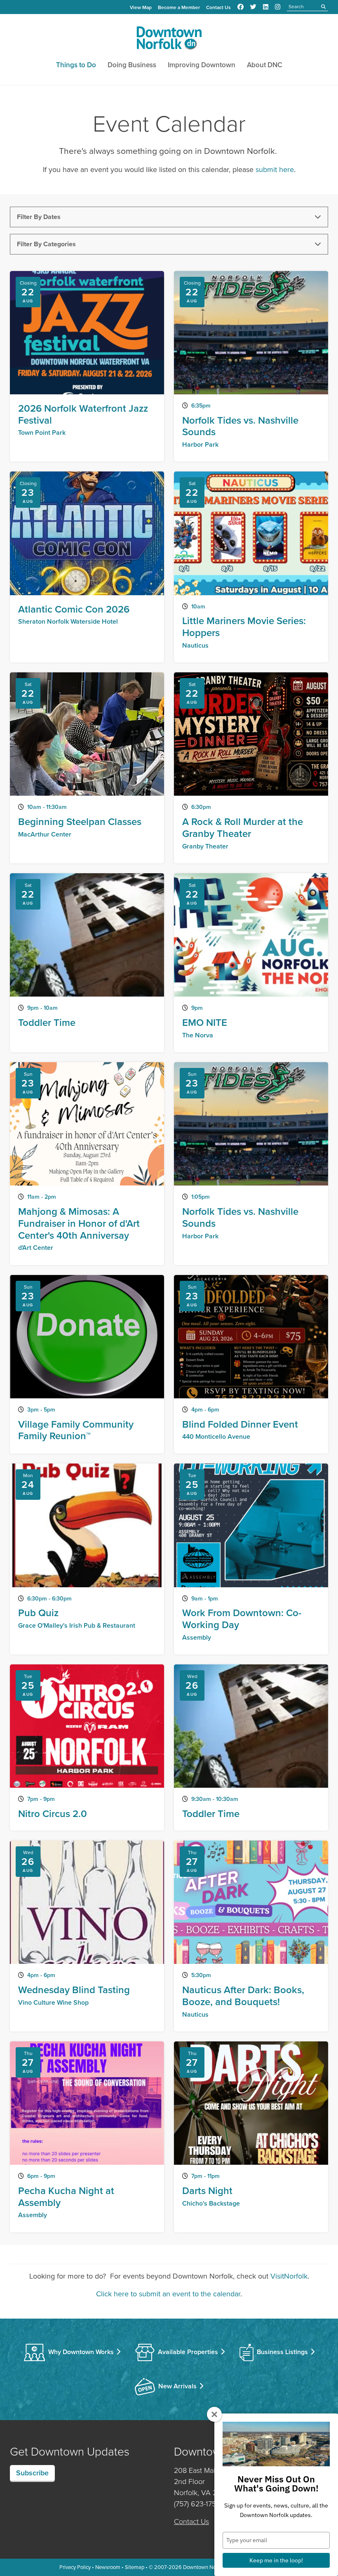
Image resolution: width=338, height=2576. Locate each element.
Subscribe (32, 2473)
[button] (169, 217)
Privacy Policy (75, 2567)
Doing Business (132, 65)
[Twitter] (253, 7)
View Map (141, 7)
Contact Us (218, 7)
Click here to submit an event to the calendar (168, 2294)
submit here (275, 170)
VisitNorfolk (289, 2276)
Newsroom (108, 2567)
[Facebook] (241, 7)
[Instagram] (278, 7)
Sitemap (135, 2567)
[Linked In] (266, 7)
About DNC (265, 65)
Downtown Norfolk (205, 2567)
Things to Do (76, 65)
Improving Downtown (202, 65)
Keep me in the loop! (276, 2560)
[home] (169, 40)
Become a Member (179, 7)
